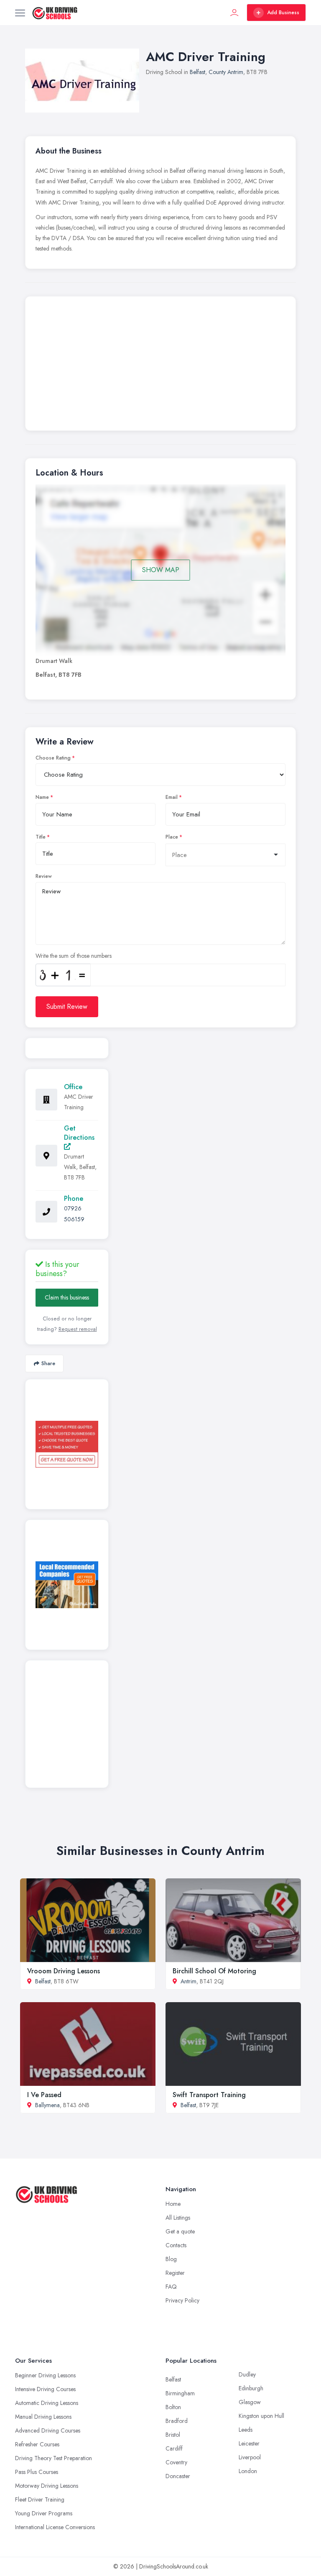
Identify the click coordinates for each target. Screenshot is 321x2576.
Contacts (176, 2245)
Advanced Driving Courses (48, 2430)
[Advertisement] (160, 366)
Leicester (249, 2443)
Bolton (173, 2407)
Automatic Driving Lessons (47, 2403)
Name (42, 797)
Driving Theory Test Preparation (53, 2458)
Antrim (189, 1981)
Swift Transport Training (209, 2095)
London (248, 2471)
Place (172, 837)
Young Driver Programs (44, 2513)
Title (41, 837)
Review (44, 876)
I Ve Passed (44, 2095)
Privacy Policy (182, 2300)
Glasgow (250, 2402)
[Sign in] (234, 13)
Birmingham (180, 2393)
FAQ (171, 2287)
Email (172, 797)
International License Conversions (55, 2527)
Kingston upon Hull (261, 2416)
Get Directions (79, 1133)
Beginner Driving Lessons (45, 2375)
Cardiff (174, 2448)
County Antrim (226, 72)
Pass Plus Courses (37, 2472)
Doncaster (178, 2476)
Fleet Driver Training (40, 2499)
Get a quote (180, 2231)
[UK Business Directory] (67, 1585)
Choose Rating (53, 758)
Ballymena (47, 2105)
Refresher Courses (37, 2444)
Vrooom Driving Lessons (64, 1971)
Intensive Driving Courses (45, 2389)
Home (173, 2204)
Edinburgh (251, 2388)
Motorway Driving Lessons (47, 2486)
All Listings (178, 2218)
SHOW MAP (161, 570)
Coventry (176, 2462)
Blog (171, 2259)
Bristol (173, 2435)
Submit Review (67, 1007)
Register (175, 2273)
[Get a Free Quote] (67, 1444)
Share (48, 1363)
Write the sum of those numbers (74, 956)
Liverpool (250, 2457)
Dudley (247, 2374)
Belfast (197, 72)
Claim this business (67, 1297)
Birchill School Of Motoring (214, 1971)
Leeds (246, 2430)
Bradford (177, 2421)
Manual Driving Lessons (43, 2417)
